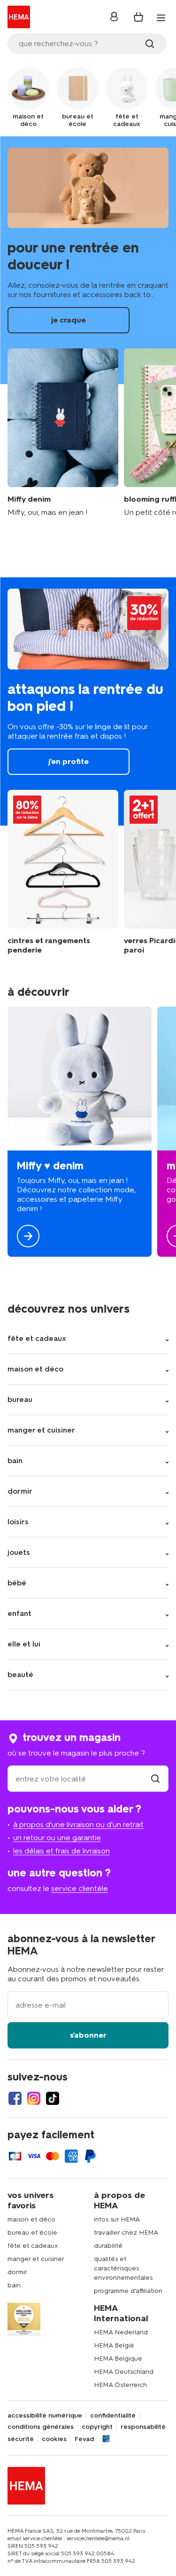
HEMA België (114, 2345)
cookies (54, 2439)
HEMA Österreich (120, 2385)
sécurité (21, 2439)
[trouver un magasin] (155, 1779)
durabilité (108, 2246)
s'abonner (88, 2035)
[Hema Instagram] (34, 2098)
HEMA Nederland (121, 2332)
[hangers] (63, 872)
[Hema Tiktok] (53, 2098)
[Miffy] (80, 1132)
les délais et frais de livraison (61, 1851)
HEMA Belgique (118, 2359)
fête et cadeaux (33, 2246)
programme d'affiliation (128, 2291)
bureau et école (32, 2233)
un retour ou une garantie (57, 1838)
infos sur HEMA (117, 2219)
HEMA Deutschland (124, 2372)
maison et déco (31, 2219)
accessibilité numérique (45, 2416)
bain (14, 2285)
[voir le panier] (138, 17)
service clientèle (80, 1888)
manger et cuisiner (36, 2259)
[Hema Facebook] (15, 2098)
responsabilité (143, 2427)
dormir (17, 2272)
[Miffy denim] (63, 433)
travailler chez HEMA (126, 2233)
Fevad (84, 2439)
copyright (97, 2427)
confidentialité (113, 2416)
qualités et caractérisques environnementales (123, 2268)
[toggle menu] (161, 18)
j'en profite (88, 701)
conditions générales (41, 2427)
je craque (88, 260)
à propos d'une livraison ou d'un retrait (78, 1824)
